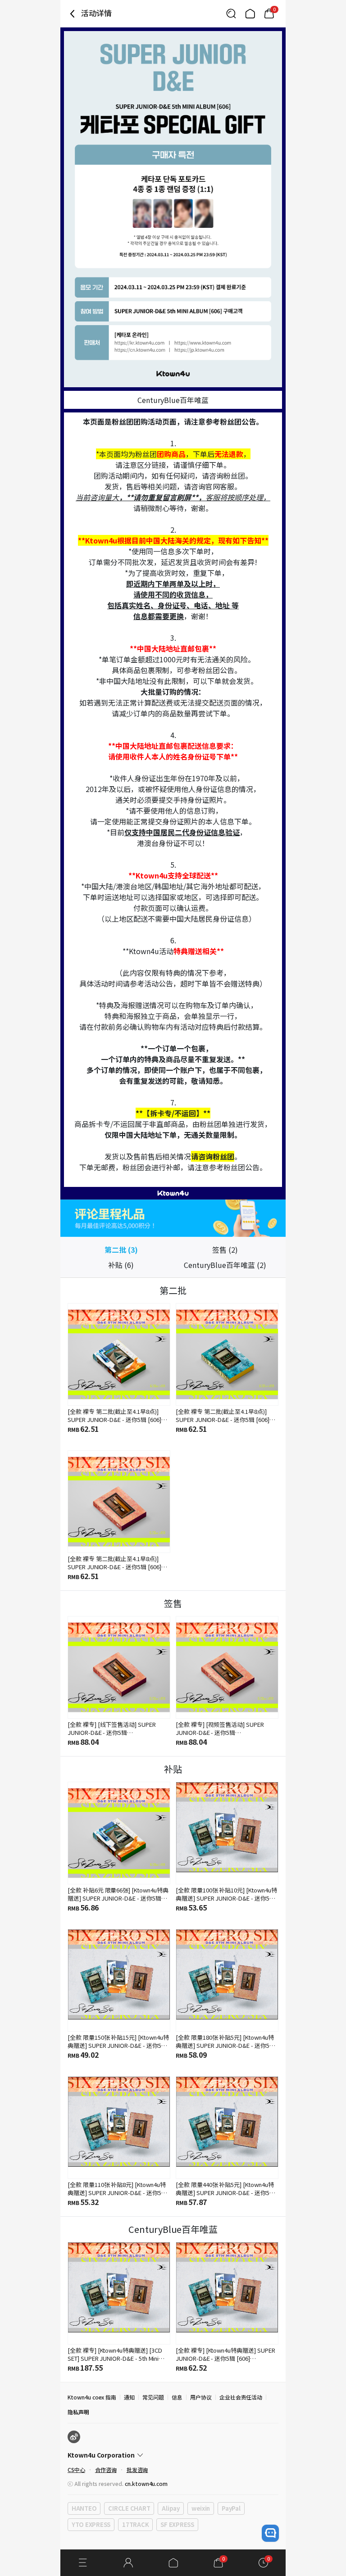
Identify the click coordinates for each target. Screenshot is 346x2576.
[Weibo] (74, 2437)
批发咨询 (137, 2470)
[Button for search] (231, 14)
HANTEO (84, 2508)
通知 (129, 2397)
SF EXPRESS (177, 2524)
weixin (201, 2508)
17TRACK (135, 2524)
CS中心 (76, 2470)
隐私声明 (78, 2412)
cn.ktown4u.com (146, 2483)
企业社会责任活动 (241, 2397)
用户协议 (201, 2397)
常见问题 (153, 2397)
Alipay (171, 2508)
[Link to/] (250, 14)
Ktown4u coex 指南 (92, 2397)
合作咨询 (106, 2470)
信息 (177, 2397)
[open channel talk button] (270, 2533)
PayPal (231, 2508)
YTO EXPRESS (91, 2524)
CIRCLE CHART (129, 2508)
